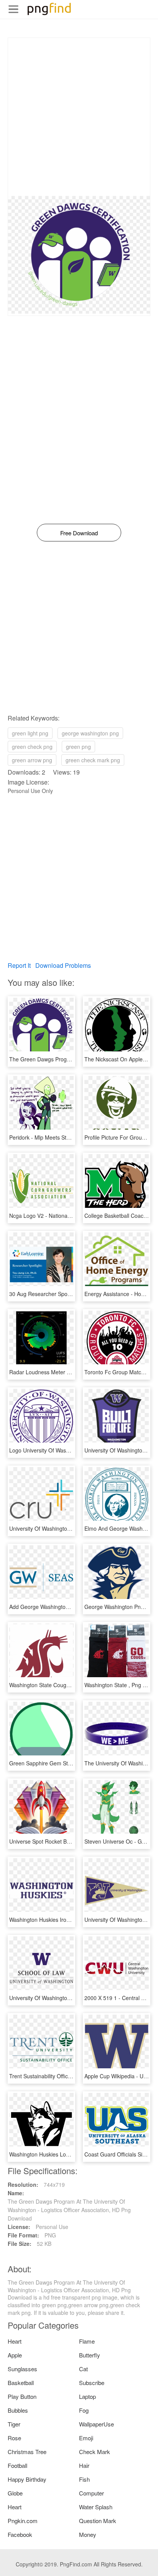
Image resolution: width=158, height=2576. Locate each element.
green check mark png (93, 760)
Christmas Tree (27, 2452)
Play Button (22, 2396)
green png (78, 747)
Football (17, 2465)
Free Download (79, 533)
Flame (87, 2341)
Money (88, 2534)
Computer (91, 2493)
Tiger (14, 2424)
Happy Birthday (27, 2479)
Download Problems (63, 965)
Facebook (20, 2534)
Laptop (87, 2396)
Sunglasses (22, 2369)
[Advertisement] (79, 117)
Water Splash (96, 2507)
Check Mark (95, 2452)
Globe (15, 2493)
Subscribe (92, 2383)
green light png (30, 733)
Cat (83, 2369)
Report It (19, 965)
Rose (14, 2438)
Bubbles (18, 2410)
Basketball (21, 2383)
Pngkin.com (23, 2521)
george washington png (90, 733)
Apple (15, 2355)
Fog (84, 2410)
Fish (84, 2479)
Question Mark (98, 2521)
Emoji (86, 2438)
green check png (32, 747)
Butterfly (90, 2355)
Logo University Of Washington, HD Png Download (70, 1450)
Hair (84, 2465)
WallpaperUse (96, 2424)
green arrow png (32, 760)
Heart (15, 2341)
